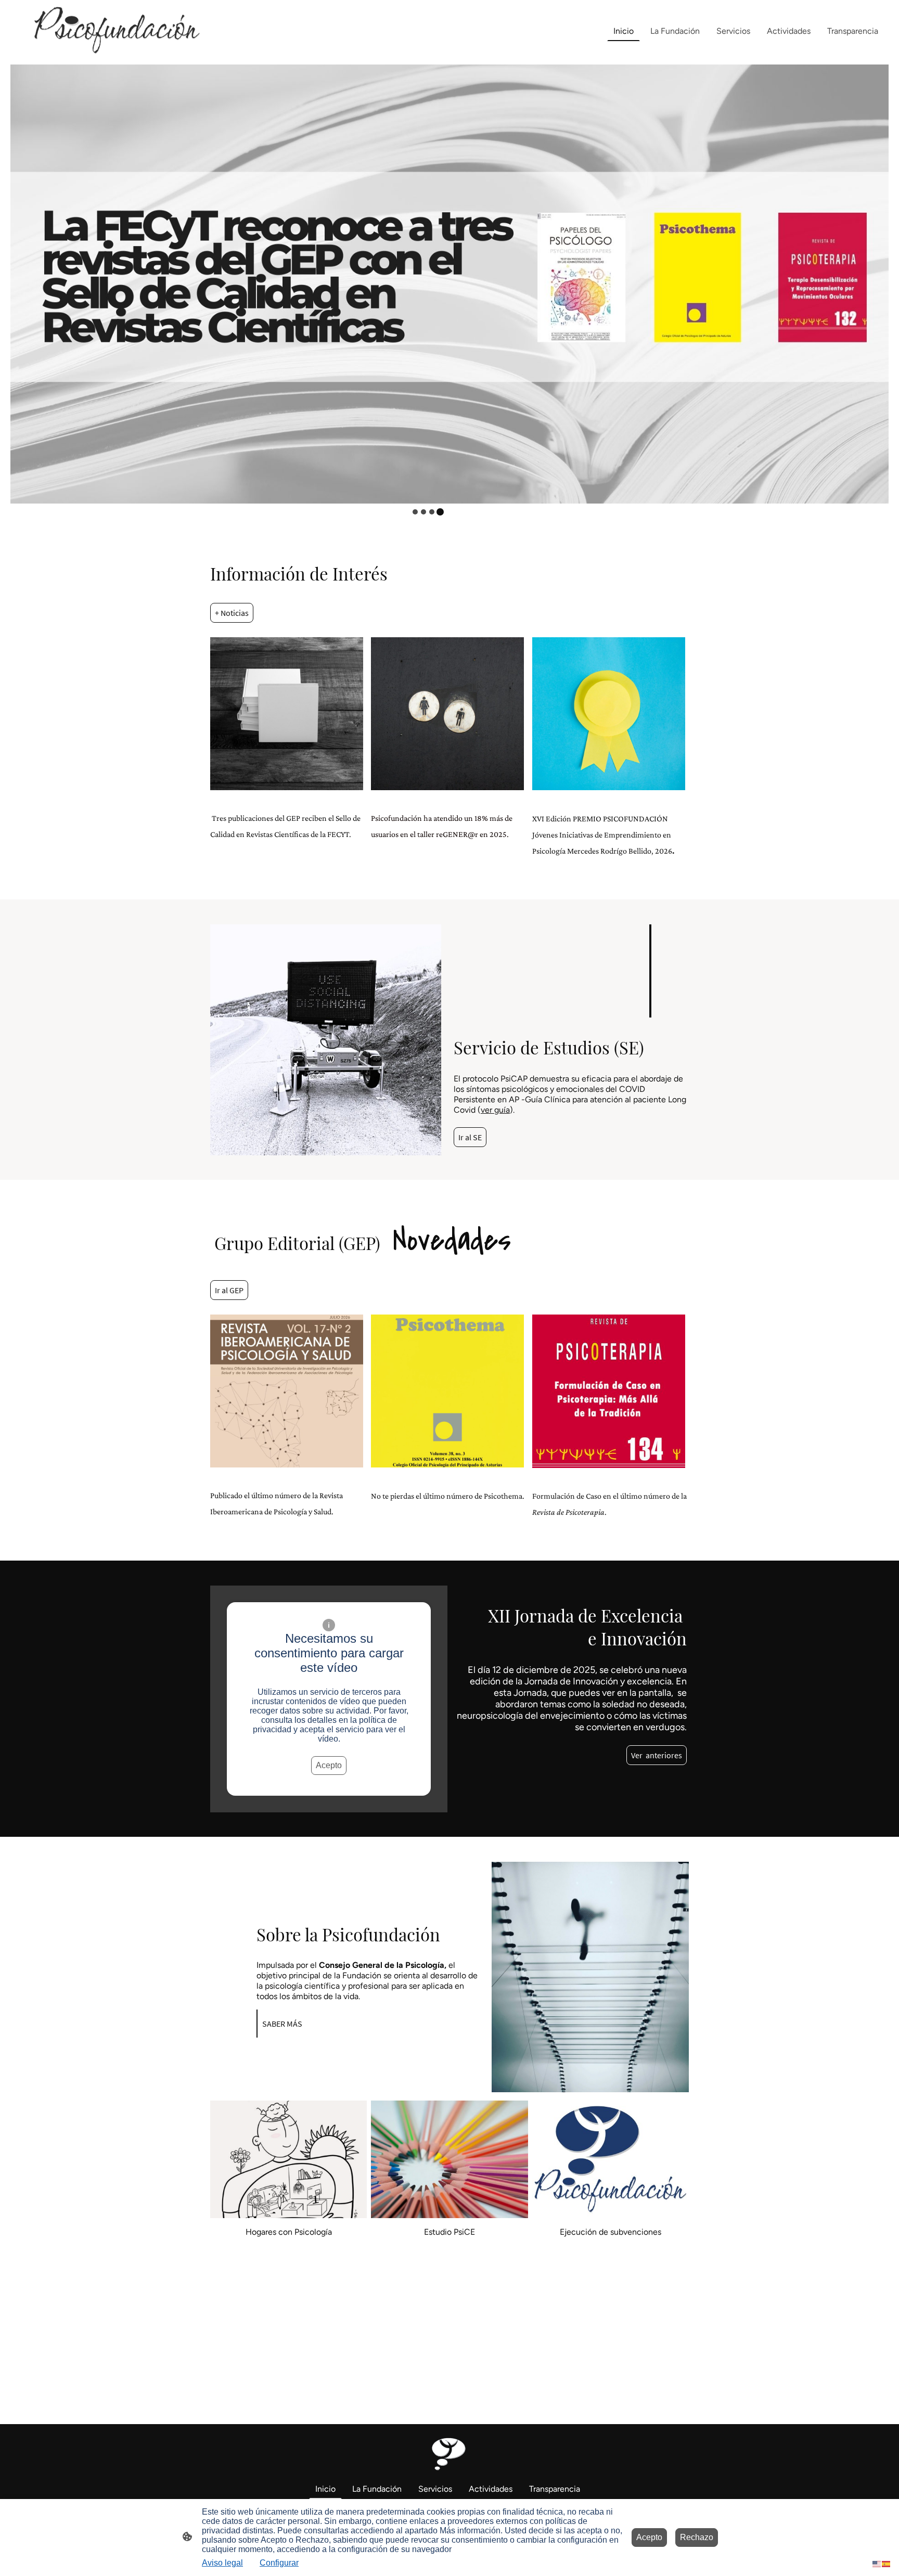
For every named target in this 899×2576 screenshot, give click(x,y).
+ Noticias (232, 613)
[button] (877, 2563)
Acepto (329, 1765)
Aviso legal (222, 2563)
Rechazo (697, 2537)
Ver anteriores (657, 1755)
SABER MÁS (282, 2024)
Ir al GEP (229, 1290)
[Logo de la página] (110, 31)
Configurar (279, 2563)
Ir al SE (470, 1137)
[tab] (415, 512)
